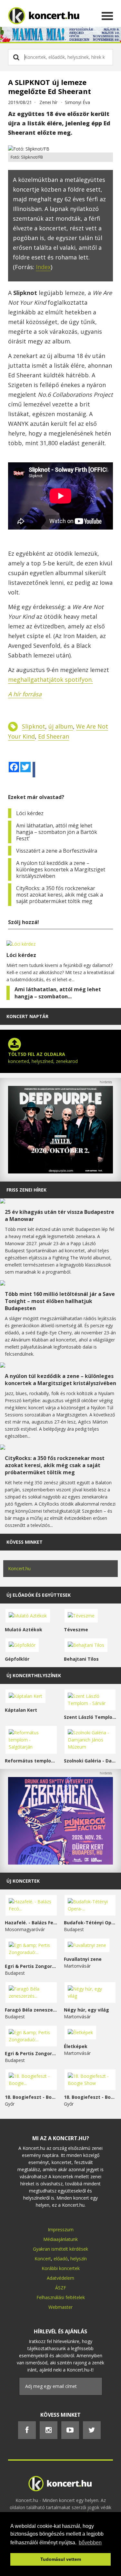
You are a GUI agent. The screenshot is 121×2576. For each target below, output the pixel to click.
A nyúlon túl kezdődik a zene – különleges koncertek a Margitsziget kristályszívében (61, 869)
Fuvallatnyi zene (83, 1959)
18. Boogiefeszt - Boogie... (31, 2097)
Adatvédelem (60, 2278)
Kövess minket (25, 1542)
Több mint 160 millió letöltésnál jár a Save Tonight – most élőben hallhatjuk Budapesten (60, 1301)
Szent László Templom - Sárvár (90, 1717)
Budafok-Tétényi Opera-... (90, 1923)
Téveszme (76, 1630)
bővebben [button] (90, 2543)
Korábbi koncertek (61, 2268)
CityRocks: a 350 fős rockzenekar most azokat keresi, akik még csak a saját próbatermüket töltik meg (60, 895)
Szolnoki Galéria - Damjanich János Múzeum (90, 1761)
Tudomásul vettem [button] (61, 2559)
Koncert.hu (19, 1568)
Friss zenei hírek (26, 1190)
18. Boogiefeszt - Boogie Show (90, 2097)
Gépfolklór (17, 1659)
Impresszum (61, 2229)
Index (43, 267)
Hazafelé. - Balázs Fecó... (31, 1923)
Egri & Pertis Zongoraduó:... (31, 1966)
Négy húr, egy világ (86, 2010)
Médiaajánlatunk (60, 2239)
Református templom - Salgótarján (31, 1761)
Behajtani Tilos (81, 1659)
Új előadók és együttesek (39, 1595)
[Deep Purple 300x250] (60, 1172)
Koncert (43, 2259)
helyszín (79, 2259)
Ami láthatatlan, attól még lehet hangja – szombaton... (58, 993)
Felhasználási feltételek (61, 2297)
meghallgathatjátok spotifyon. (50, 679)
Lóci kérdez (30, 813)
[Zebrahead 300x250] (60, 1863)
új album (61, 726)
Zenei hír (48, 102)
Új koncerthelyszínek (34, 1675)
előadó (61, 2259)
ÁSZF (61, 2288)
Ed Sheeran (54, 736)
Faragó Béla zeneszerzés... (31, 2010)
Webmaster (60, 2307)
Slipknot (34, 726)
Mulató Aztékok (24, 1630)
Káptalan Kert (21, 1710)
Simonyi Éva (77, 102)
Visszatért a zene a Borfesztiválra (57, 851)
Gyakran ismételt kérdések (60, 2249)
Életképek (76, 2046)
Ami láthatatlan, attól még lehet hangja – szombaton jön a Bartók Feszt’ (57, 832)
